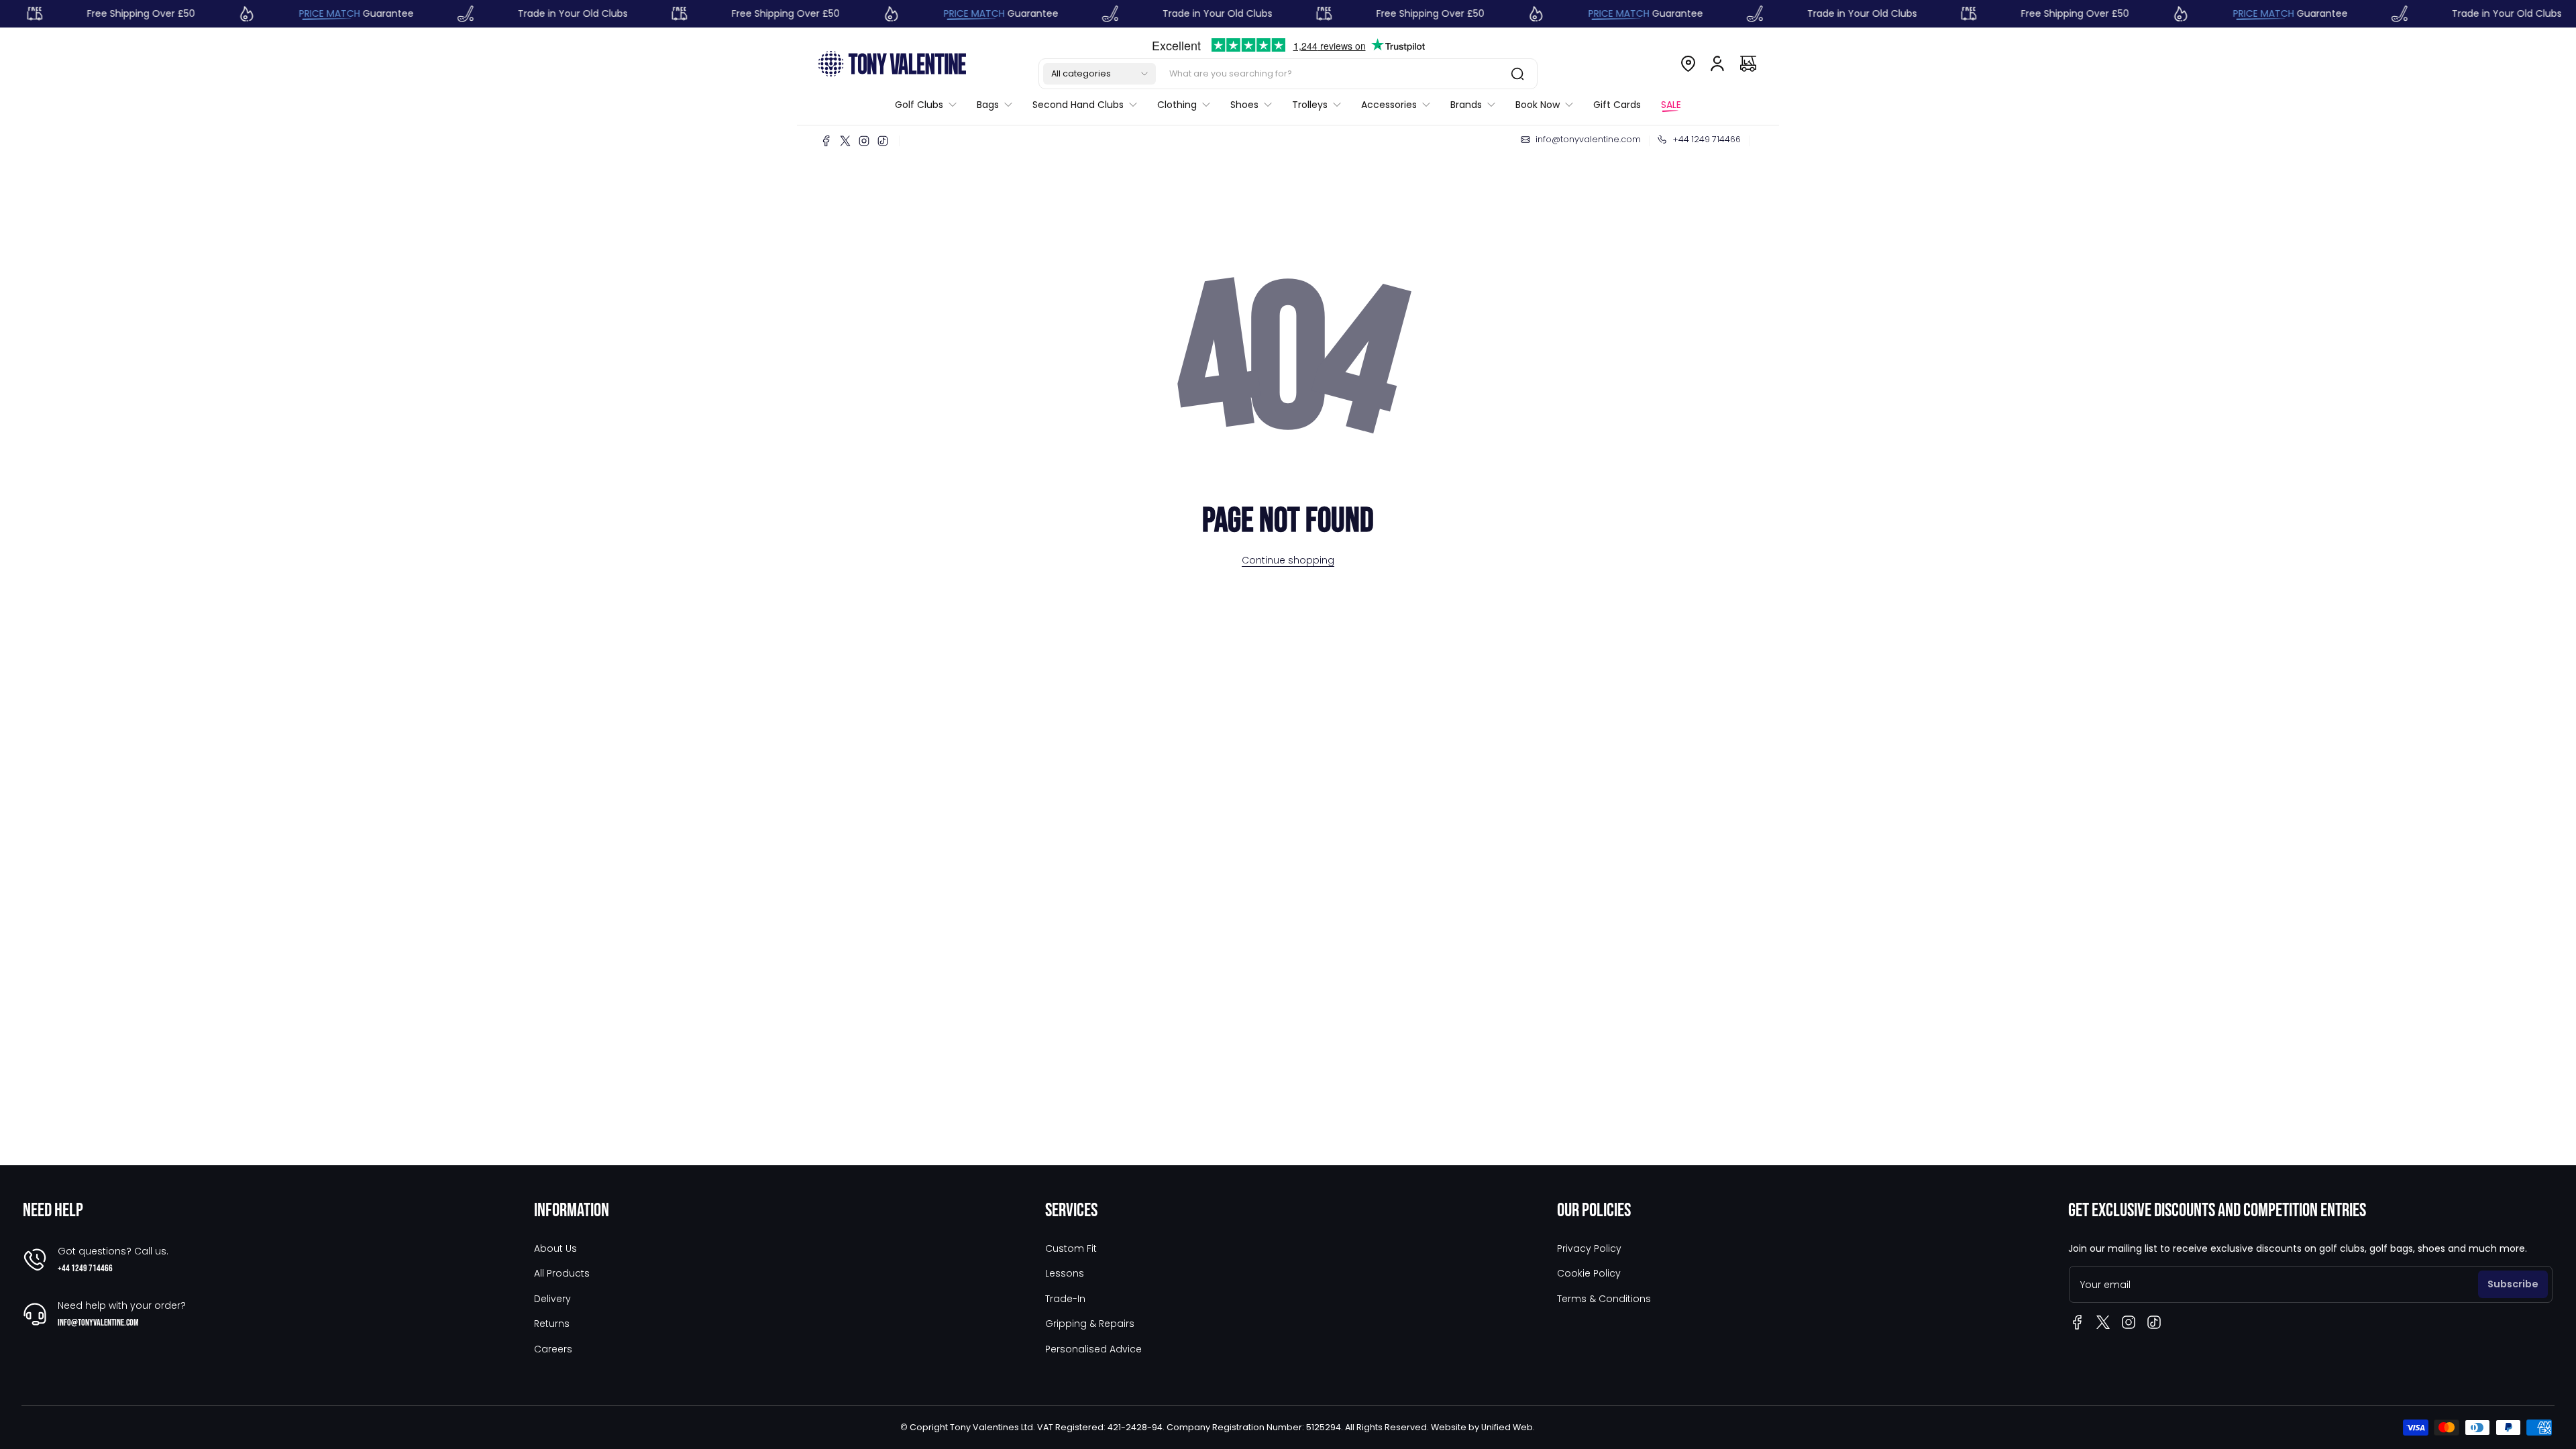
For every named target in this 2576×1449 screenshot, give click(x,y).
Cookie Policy (1589, 1273)
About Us (555, 1248)
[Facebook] (826, 141)
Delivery (552, 1299)
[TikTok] (883, 141)
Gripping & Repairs (1090, 1324)
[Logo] (892, 63)
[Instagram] (864, 141)
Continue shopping (1288, 560)
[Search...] (1517, 74)
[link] (931, 105)
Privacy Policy (1589, 1248)
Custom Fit (1071, 1248)
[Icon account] (1717, 64)
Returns (552, 1324)
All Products (562, 1273)
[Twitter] (845, 141)
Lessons (1065, 1273)
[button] (1099, 74)
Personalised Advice (1093, 1349)
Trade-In (1065, 1299)
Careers (553, 1349)
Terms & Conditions (1604, 1299)
